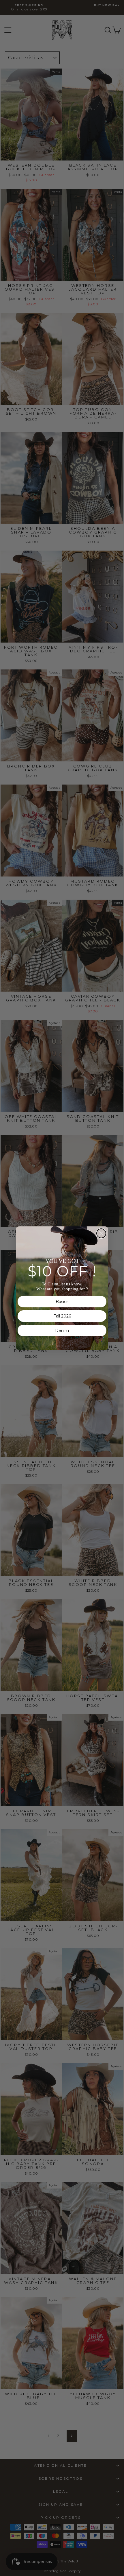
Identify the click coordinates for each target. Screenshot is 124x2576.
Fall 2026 (62, 1316)
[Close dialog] (101, 1233)
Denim (62, 1331)
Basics (62, 1302)
